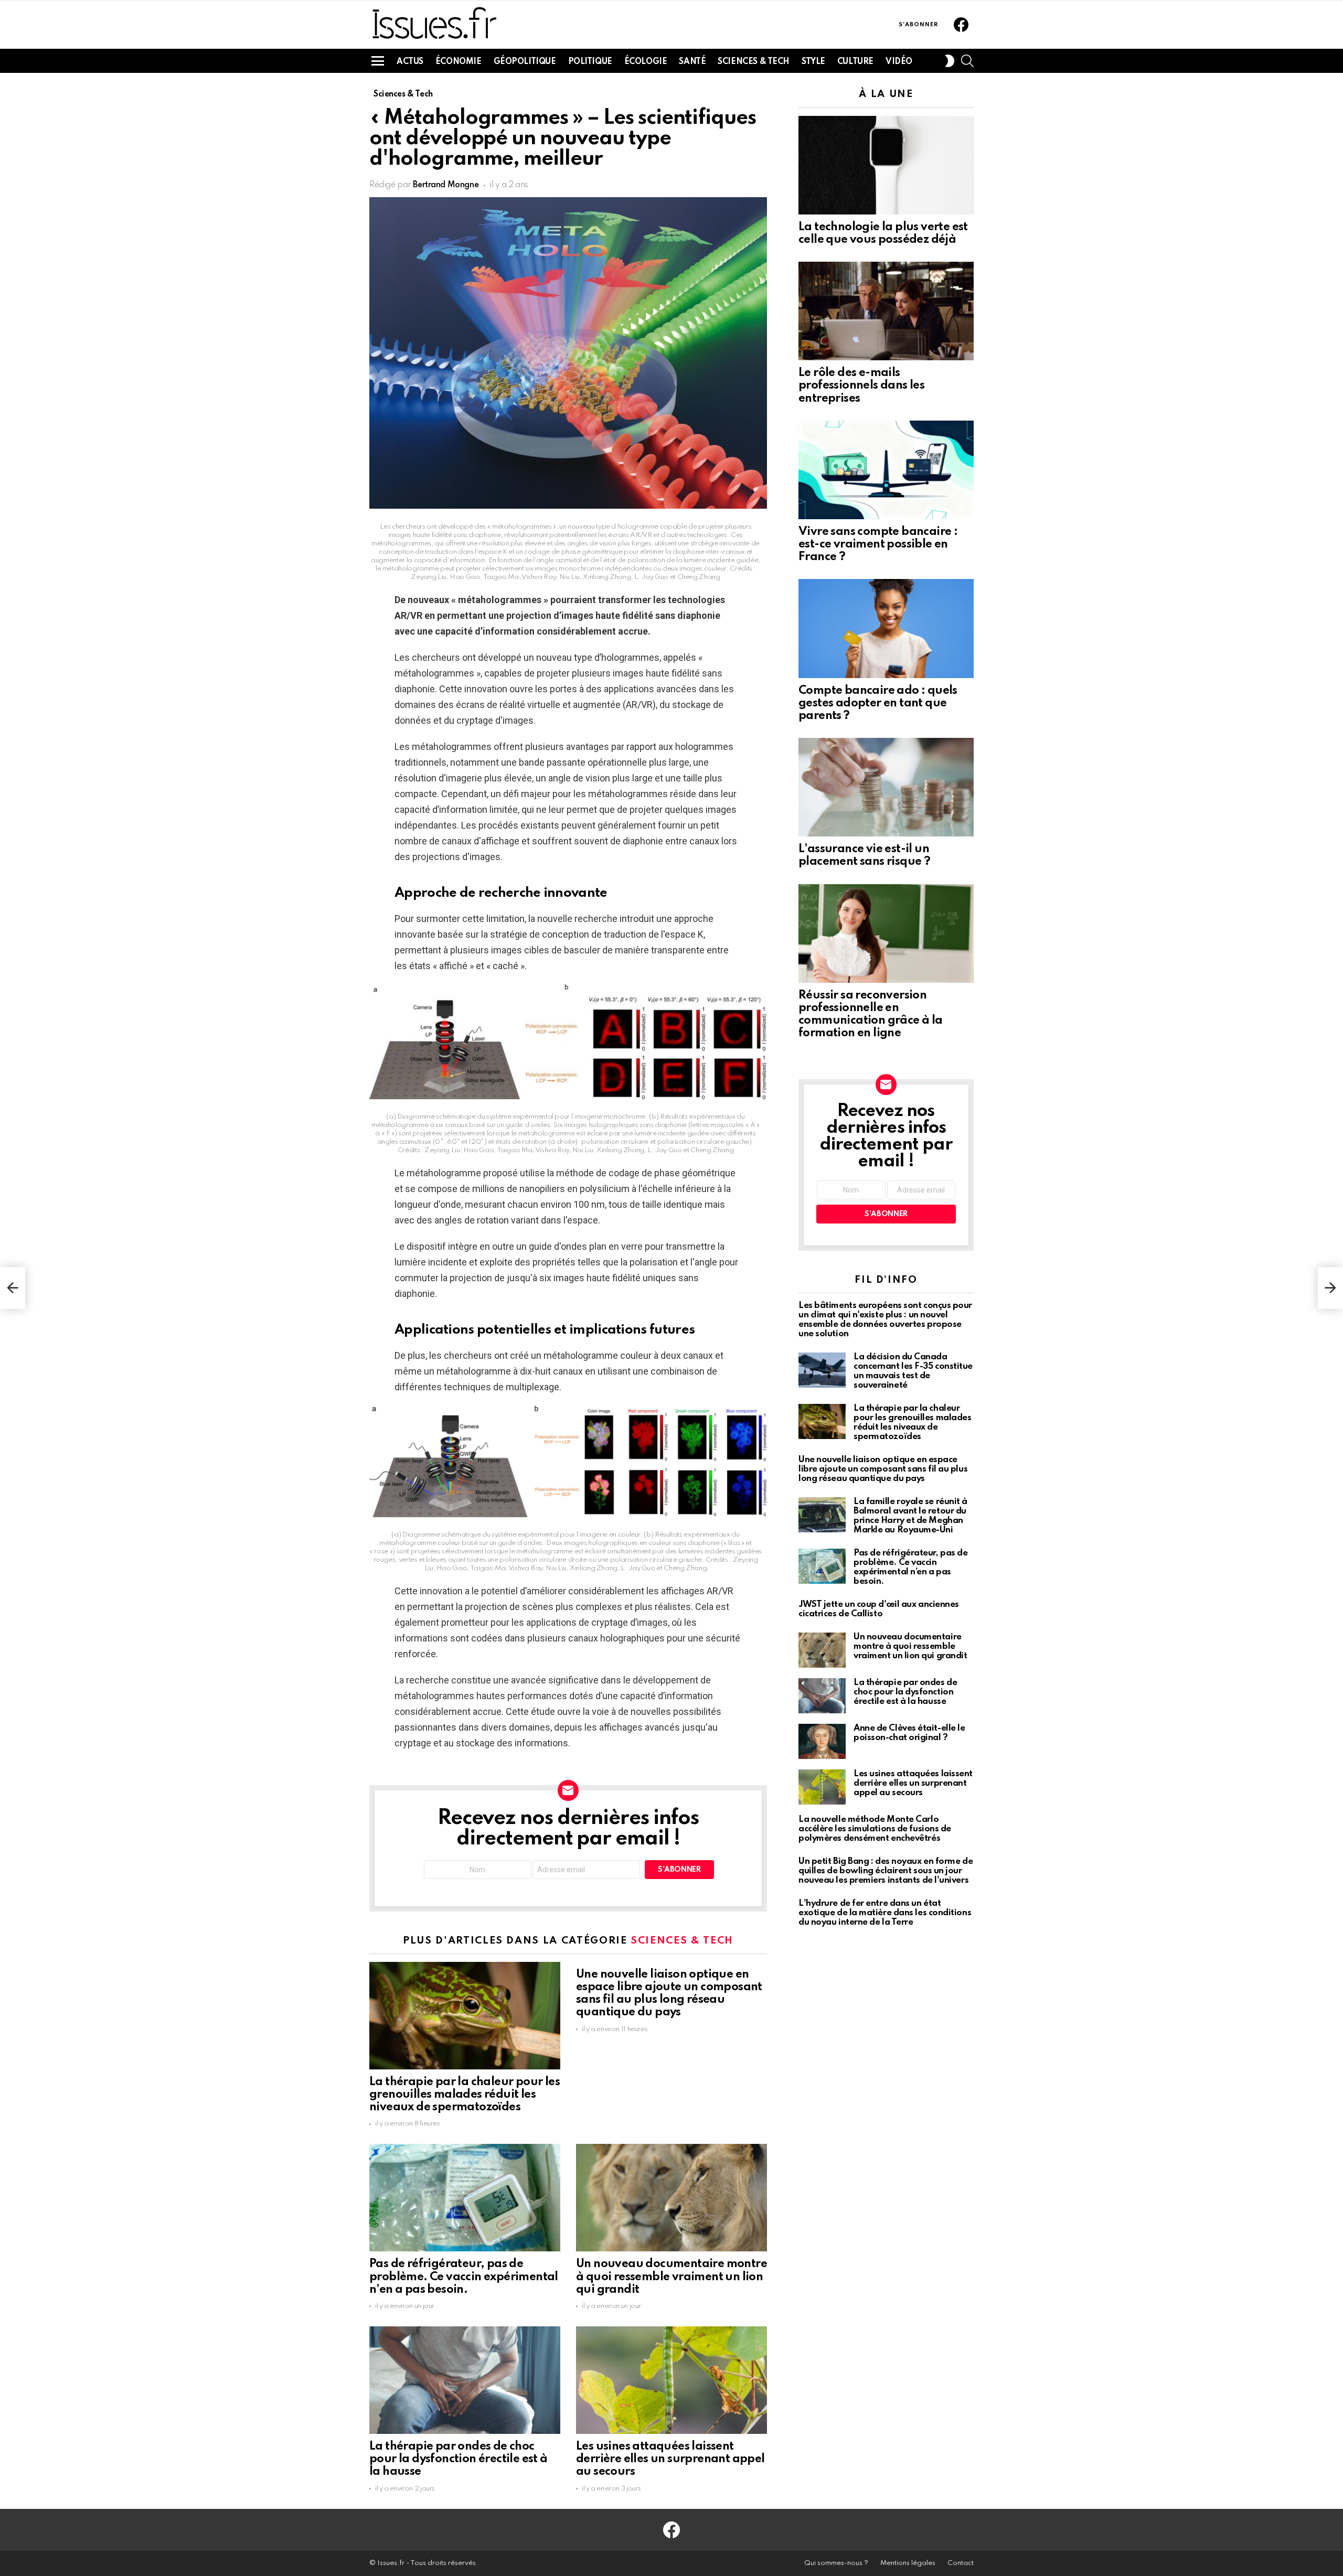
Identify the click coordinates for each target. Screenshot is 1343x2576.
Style (813, 62)
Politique (590, 62)
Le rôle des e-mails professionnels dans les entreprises (861, 385)
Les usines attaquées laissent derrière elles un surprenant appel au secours (670, 2459)
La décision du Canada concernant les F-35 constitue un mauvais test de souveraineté (913, 1371)
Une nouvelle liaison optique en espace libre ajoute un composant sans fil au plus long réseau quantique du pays (883, 1469)
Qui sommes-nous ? (836, 2563)
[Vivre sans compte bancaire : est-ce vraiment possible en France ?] (886, 470)
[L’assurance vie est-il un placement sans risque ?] (886, 787)
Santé (692, 62)
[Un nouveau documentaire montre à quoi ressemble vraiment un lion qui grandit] (671, 2198)
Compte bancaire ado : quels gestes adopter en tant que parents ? (878, 703)
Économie (459, 62)
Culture (855, 62)
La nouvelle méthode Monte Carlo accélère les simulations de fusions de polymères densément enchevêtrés (875, 1829)
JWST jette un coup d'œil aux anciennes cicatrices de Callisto (879, 1609)
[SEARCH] (967, 61)
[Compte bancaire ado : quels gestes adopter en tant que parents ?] (886, 628)
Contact (961, 2563)
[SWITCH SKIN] (950, 61)
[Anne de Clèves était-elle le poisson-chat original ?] (822, 1741)
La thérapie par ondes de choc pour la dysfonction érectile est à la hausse (459, 2459)
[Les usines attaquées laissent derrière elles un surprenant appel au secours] (671, 2380)
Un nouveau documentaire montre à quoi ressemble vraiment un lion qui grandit (671, 2277)
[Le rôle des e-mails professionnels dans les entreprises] (886, 311)
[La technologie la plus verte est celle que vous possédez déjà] (886, 165)
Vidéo (899, 62)
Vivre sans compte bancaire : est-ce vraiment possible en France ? (878, 544)
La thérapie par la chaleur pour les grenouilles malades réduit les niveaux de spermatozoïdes (465, 2095)
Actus (410, 62)
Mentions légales (908, 2563)
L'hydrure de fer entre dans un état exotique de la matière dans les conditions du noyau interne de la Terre (885, 1913)
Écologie (646, 62)
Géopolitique (525, 62)
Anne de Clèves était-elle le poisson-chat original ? (909, 1733)
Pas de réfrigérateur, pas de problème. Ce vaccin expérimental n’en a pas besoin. (464, 2277)
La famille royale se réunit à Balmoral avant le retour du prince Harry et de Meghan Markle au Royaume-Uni (910, 1516)
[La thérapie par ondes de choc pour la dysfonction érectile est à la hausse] (465, 2380)
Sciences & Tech (754, 62)
